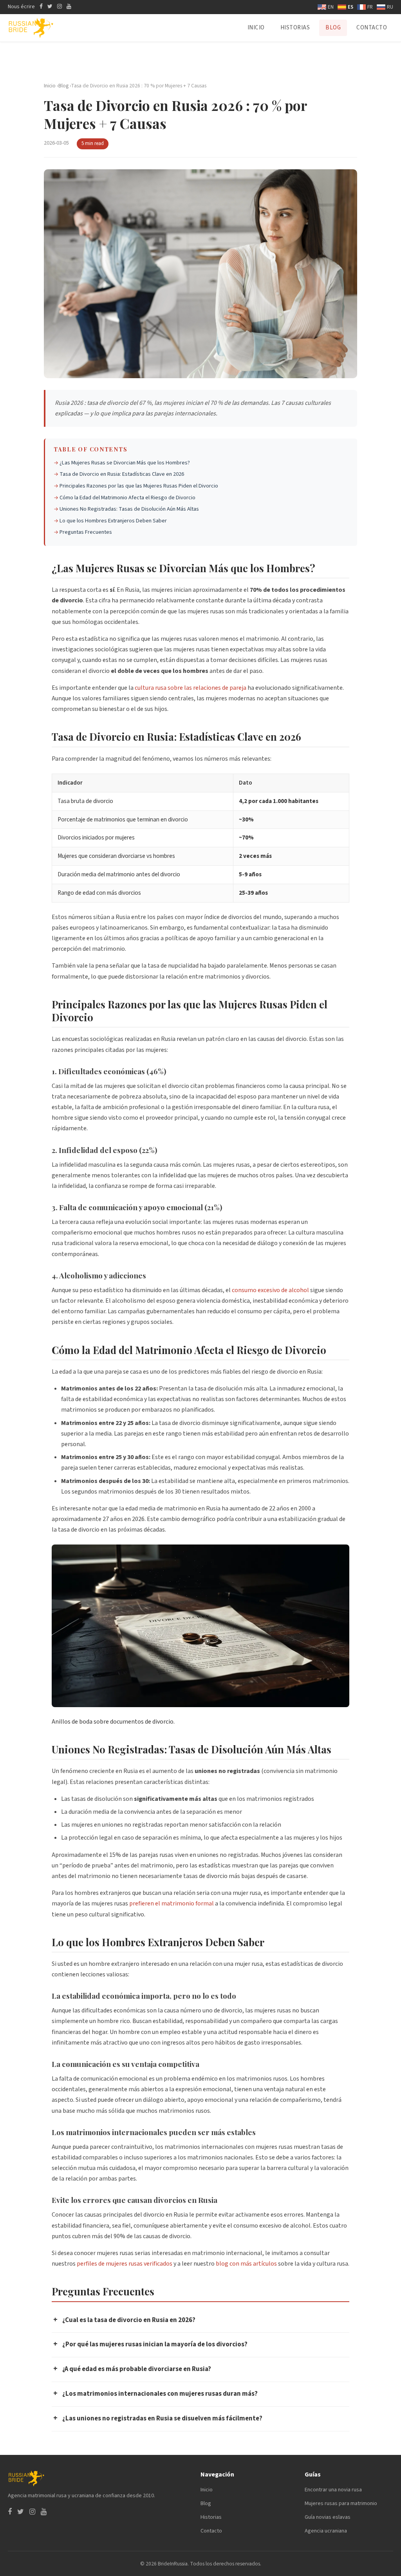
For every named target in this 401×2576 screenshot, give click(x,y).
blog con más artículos (246, 2264)
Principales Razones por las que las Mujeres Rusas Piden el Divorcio (139, 486)
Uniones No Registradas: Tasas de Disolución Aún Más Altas (129, 509)
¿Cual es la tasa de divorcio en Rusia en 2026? (124, 2320)
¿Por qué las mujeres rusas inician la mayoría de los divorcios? (150, 2344)
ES (350, 7)
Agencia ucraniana (326, 2531)
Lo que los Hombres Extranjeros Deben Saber (113, 521)
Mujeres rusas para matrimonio (341, 2503)
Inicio (256, 28)
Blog (333, 28)
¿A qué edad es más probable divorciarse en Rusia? (132, 2369)
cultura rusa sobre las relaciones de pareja (191, 688)
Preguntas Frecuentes (86, 532)
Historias (295, 28)
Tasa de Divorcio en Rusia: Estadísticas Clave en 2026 (122, 474)
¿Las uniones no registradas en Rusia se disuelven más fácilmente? (158, 2418)
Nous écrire (21, 7)
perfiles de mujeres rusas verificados (125, 2264)
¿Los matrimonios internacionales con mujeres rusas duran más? (155, 2393)
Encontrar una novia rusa (333, 2490)
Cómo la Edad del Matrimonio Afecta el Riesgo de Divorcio (127, 498)
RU (390, 7)
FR (370, 7)
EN (331, 7)
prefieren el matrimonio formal (172, 1903)
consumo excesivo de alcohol (270, 1290)
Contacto (372, 28)
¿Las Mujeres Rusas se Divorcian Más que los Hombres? (125, 463)
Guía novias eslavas (328, 2517)
